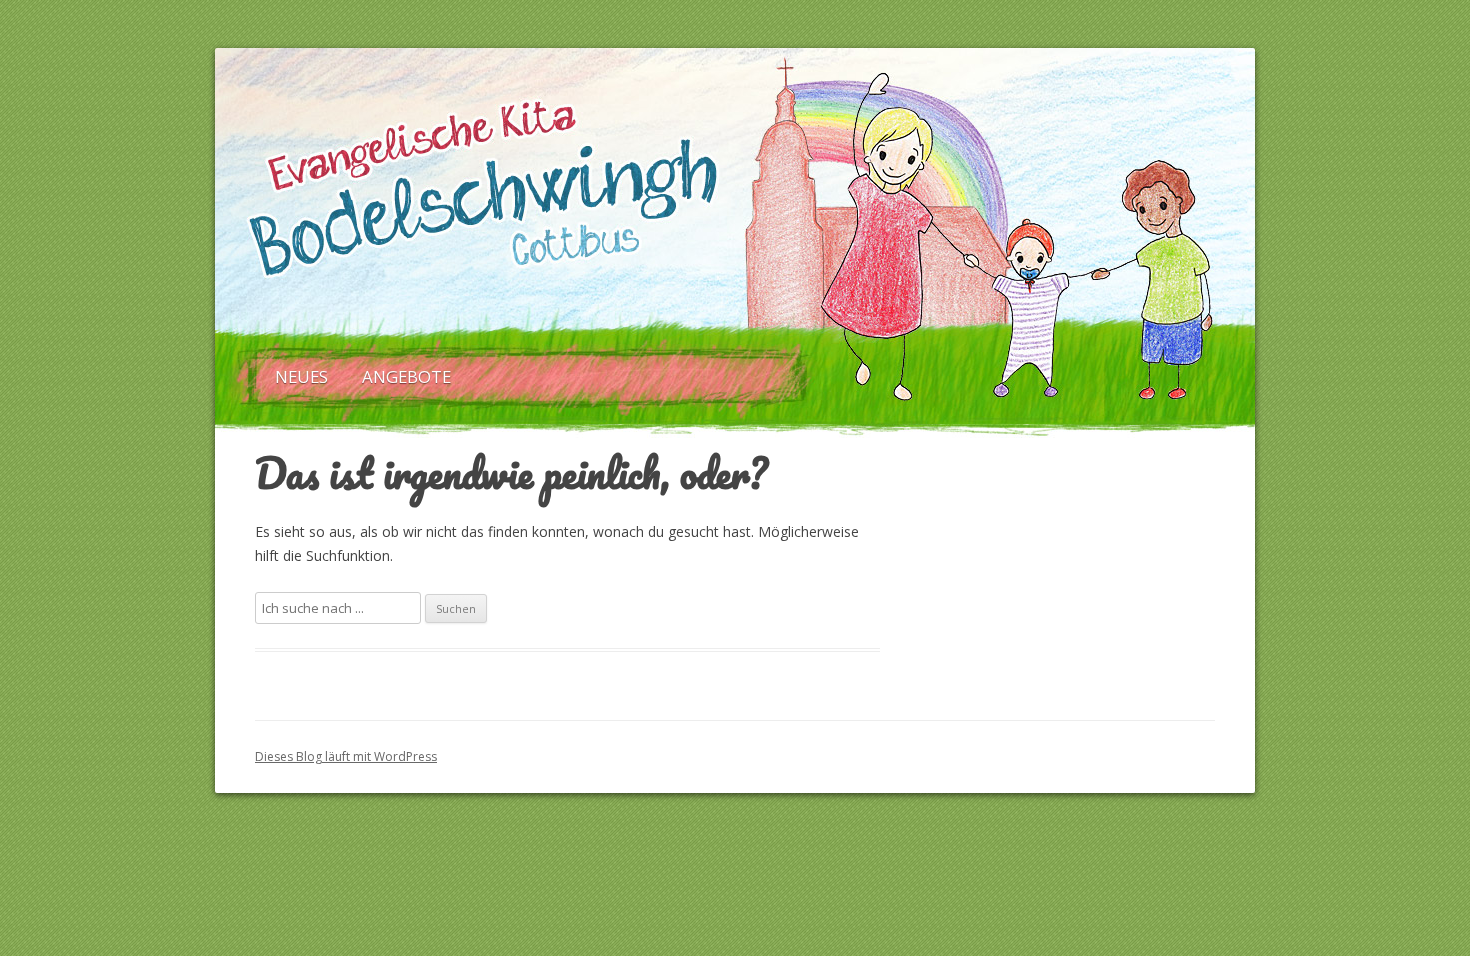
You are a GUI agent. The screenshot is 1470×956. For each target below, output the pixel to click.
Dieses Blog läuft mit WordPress (346, 756)
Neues (301, 376)
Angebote (406, 376)
